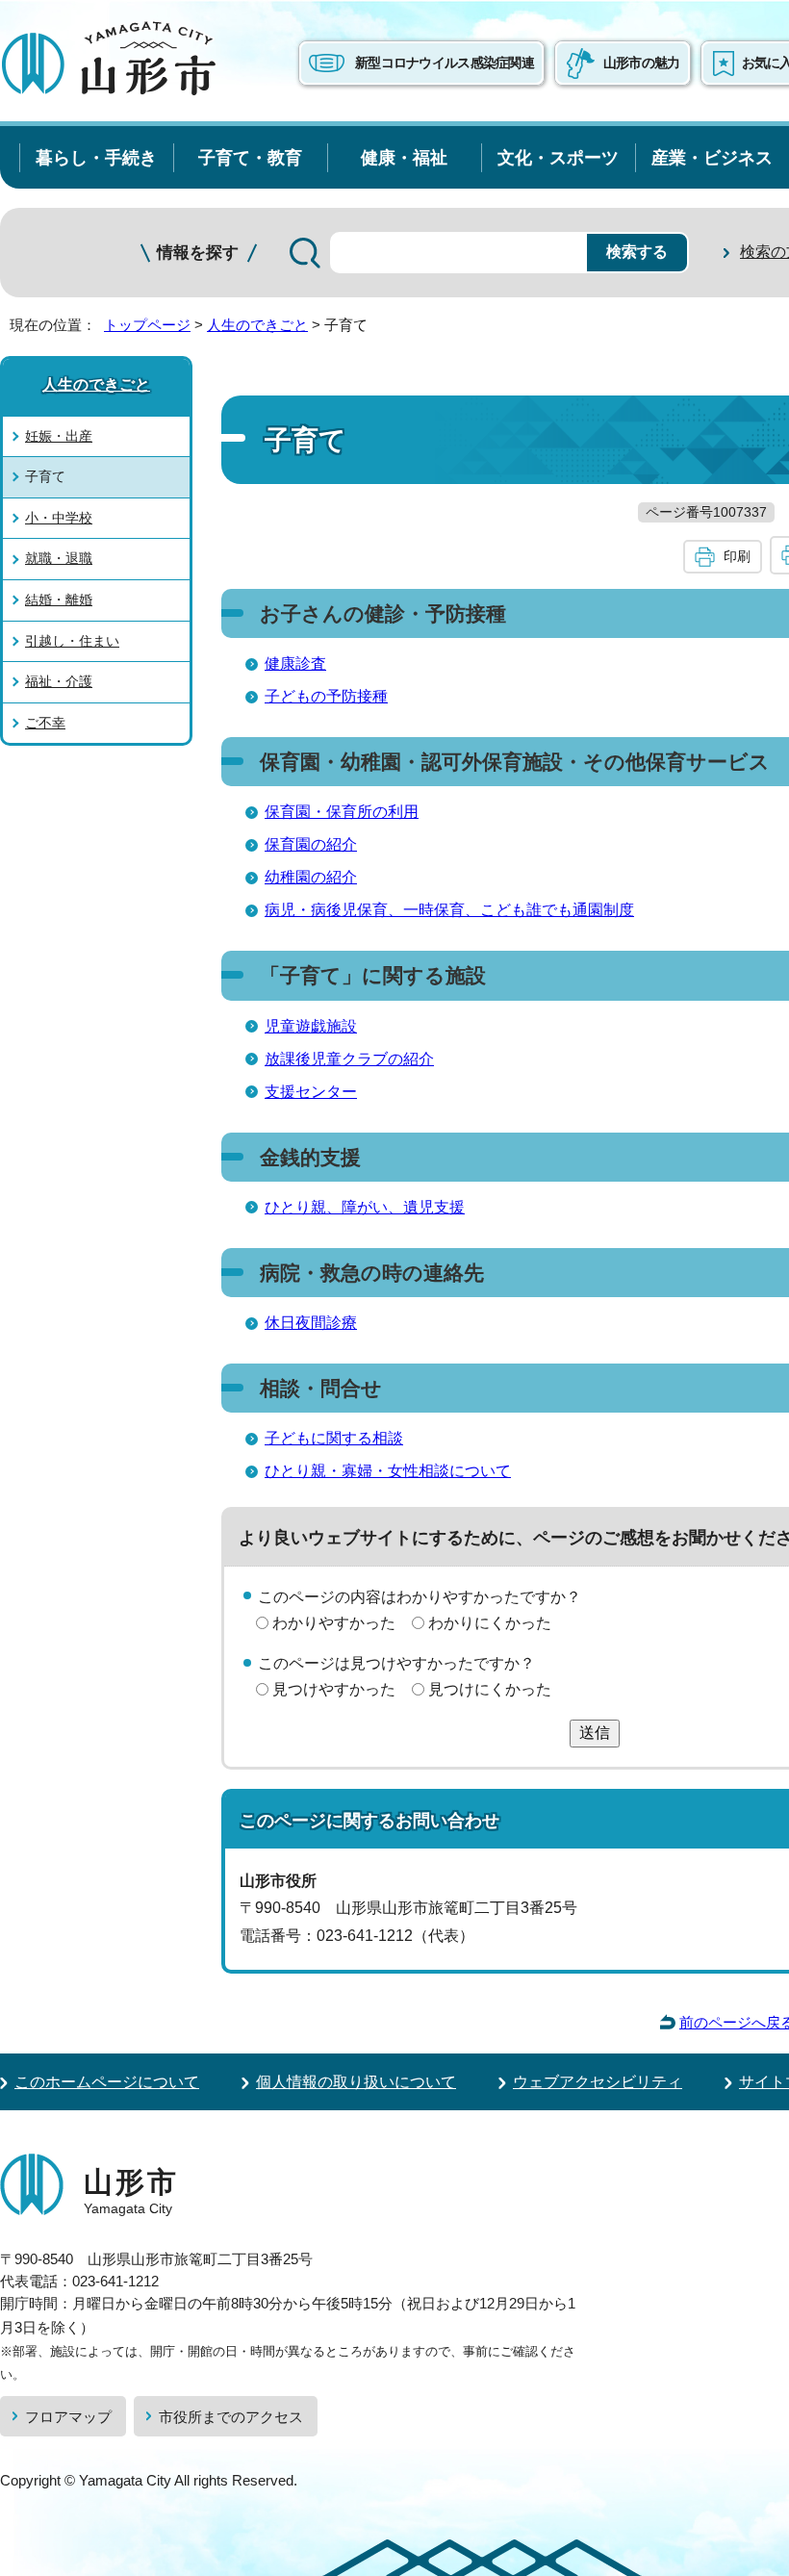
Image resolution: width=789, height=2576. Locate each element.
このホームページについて (107, 2082)
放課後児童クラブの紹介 (349, 1059)
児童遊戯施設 (311, 1026)
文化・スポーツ (558, 157)
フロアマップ (68, 2417)
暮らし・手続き (96, 157)
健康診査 (295, 663)
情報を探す (198, 253)
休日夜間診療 (311, 1323)
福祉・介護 (59, 681)
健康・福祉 (404, 157)
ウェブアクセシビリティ (598, 2082)
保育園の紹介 (311, 844)
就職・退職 (59, 558)
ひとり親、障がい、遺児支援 (365, 1207)
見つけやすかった (334, 1689)
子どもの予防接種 (326, 696)
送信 (595, 1733)
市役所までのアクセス (231, 2417)
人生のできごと (257, 325)
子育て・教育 (250, 157)
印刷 (737, 556)
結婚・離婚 (59, 599)
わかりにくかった (490, 1623)
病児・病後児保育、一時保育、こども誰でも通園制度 (449, 910)
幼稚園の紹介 (311, 877)
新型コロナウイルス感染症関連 (445, 63)
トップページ (147, 325)
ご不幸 (45, 723)
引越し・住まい (72, 641)
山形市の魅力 (642, 63)
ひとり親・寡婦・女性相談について (388, 1471)
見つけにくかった (490, 1689)
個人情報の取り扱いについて (356, 2082)
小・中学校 (59, 518)
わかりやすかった (334, 1623)
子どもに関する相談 (334, 1438)
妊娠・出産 (59, 436)
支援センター (311, 1092)
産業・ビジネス (712, 157)
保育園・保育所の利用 (342, 812)
